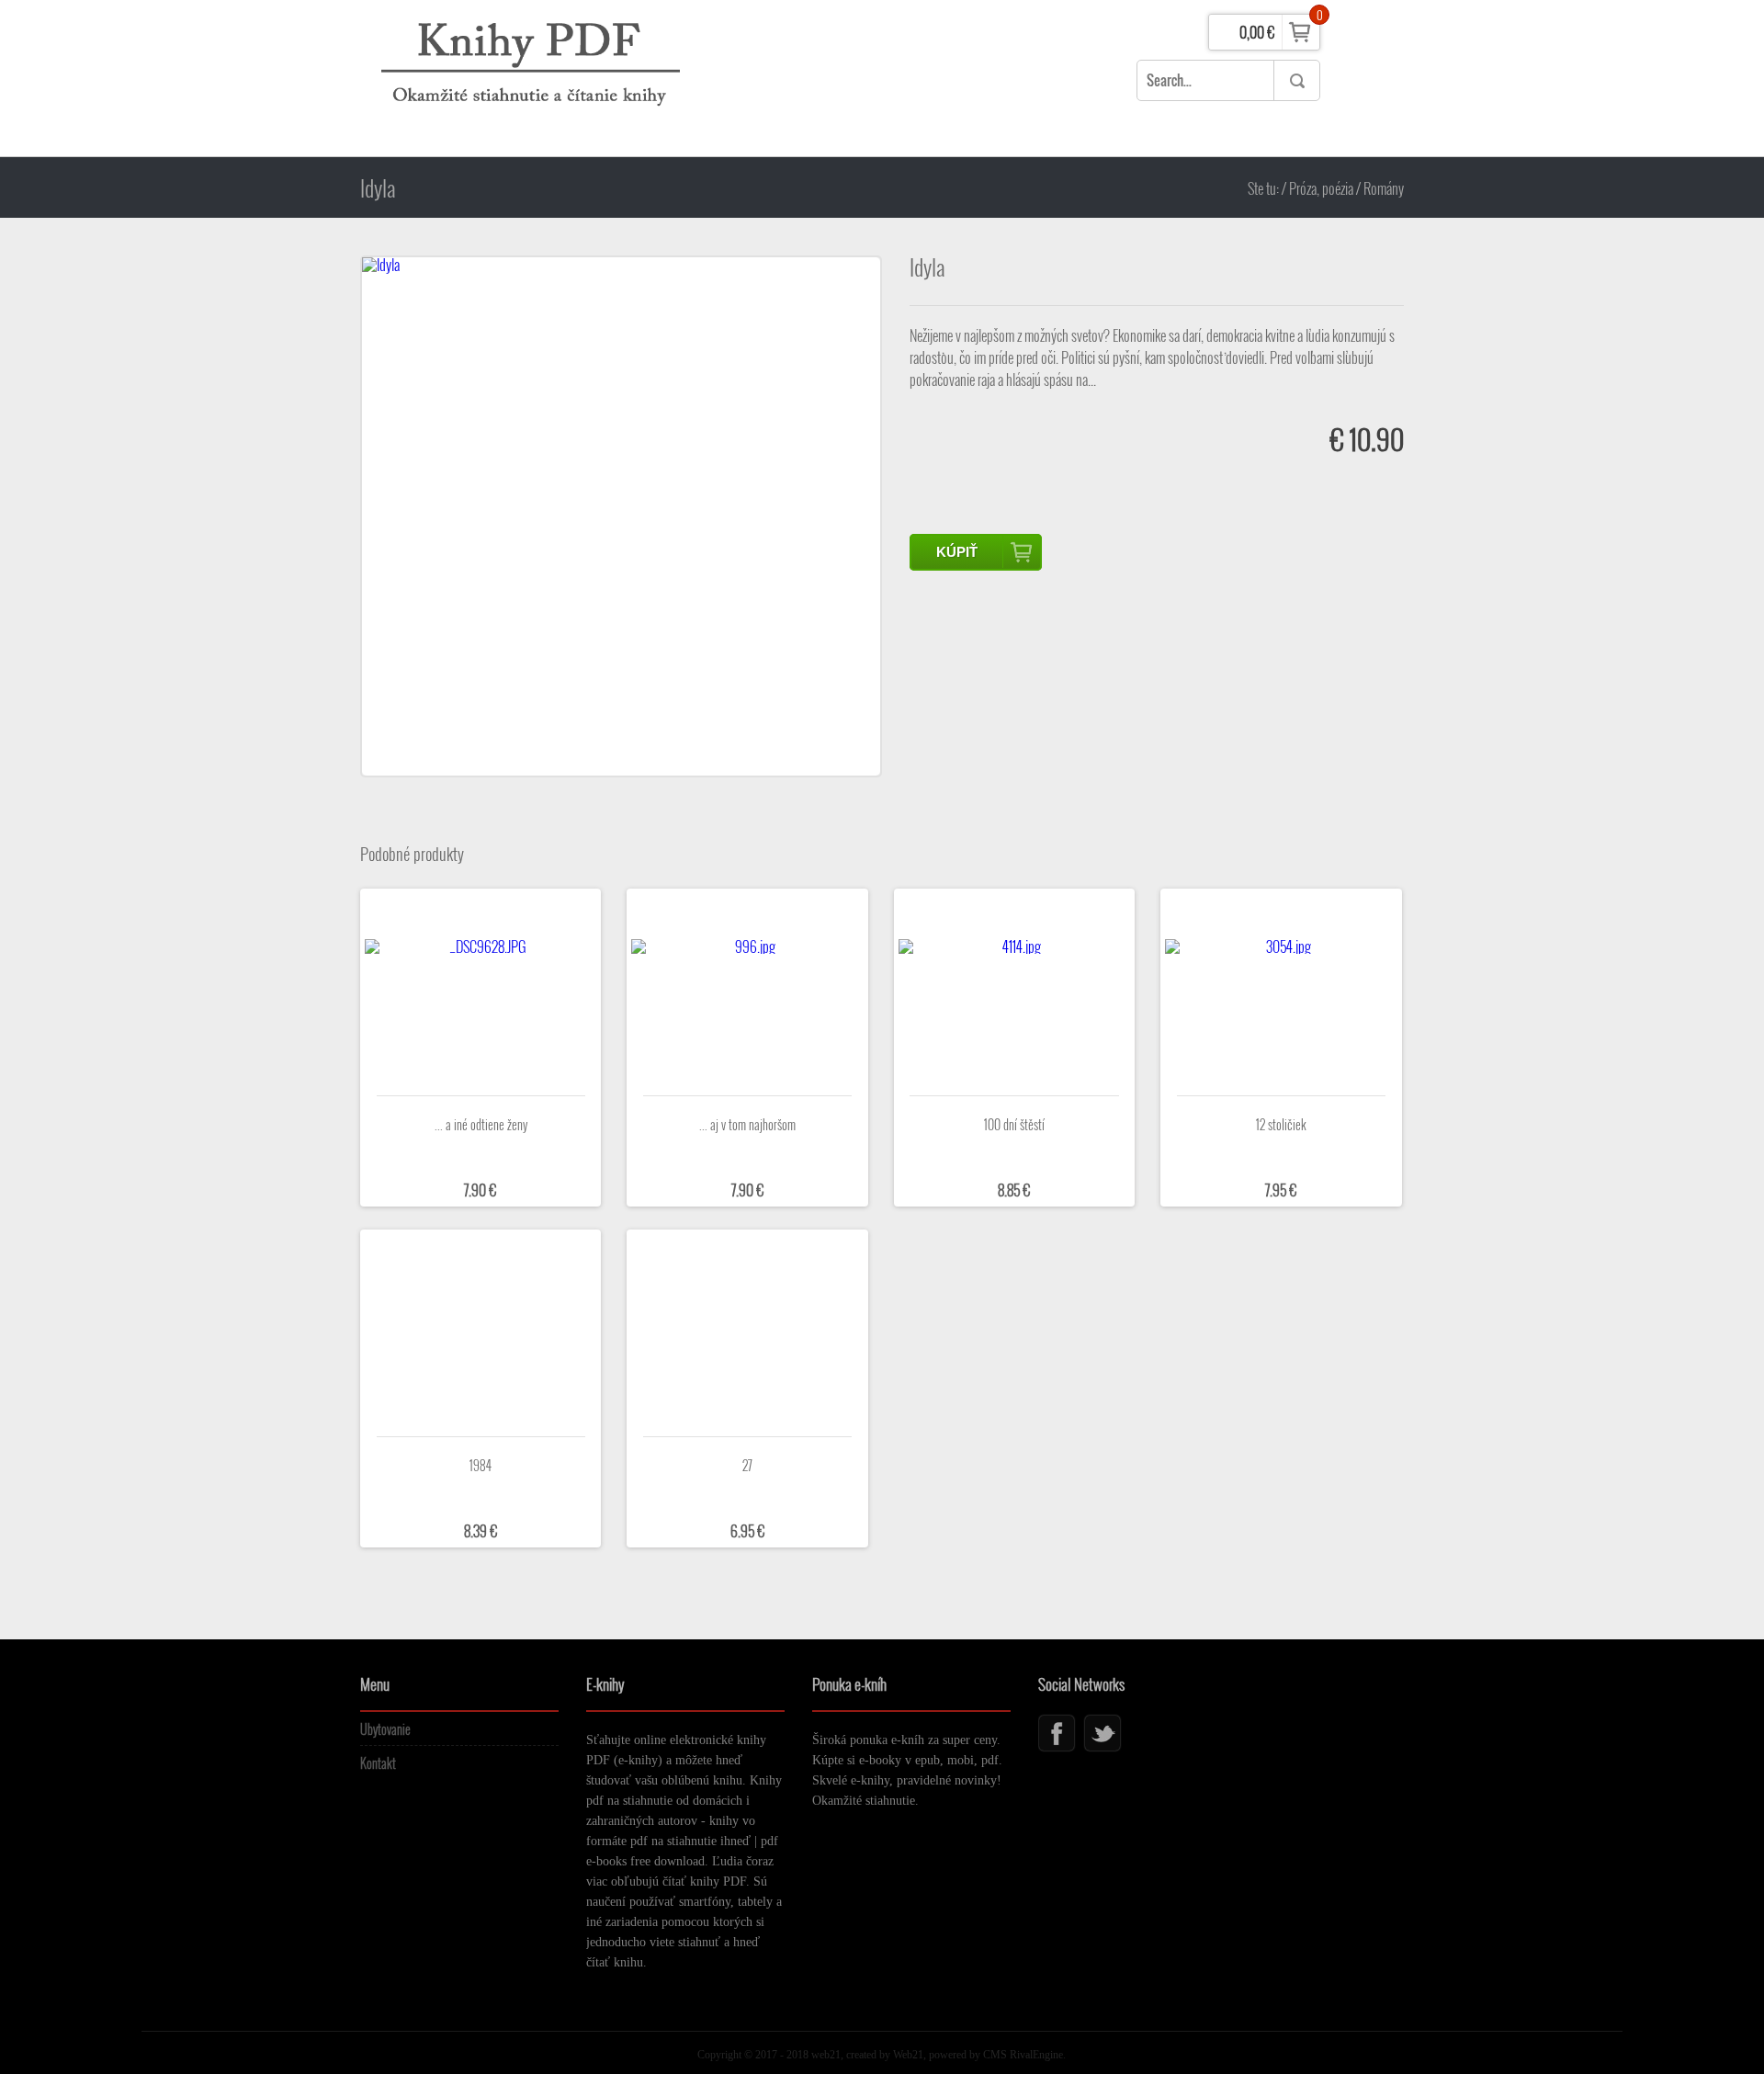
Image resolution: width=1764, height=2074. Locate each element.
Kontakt (378, 1763)
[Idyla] (621, 516)
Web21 (908, 2055)
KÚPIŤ (957, 552)
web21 (825, 2055)
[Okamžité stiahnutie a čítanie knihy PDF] (535, 78)
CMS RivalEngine (1023, 2055)
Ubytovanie (385, 1729)
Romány (1384, 188)
